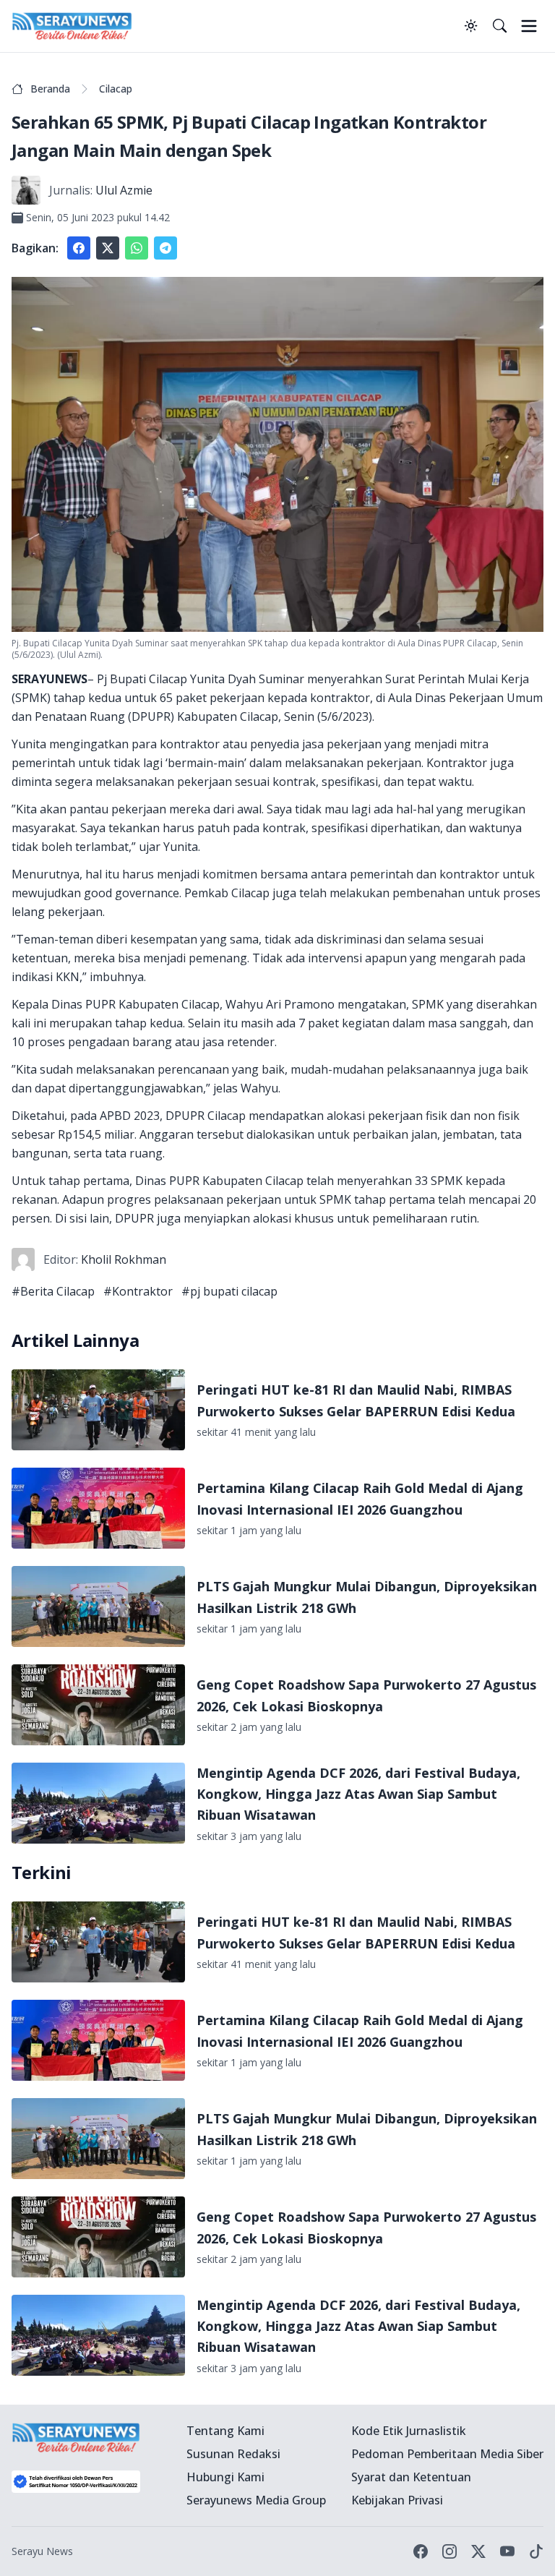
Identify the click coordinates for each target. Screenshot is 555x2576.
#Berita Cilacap (53, 1291)
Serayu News (42, 2551)
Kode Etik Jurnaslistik (409, 2431)
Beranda (50, 89)
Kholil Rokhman (124, 1259)
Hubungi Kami (225, 2477)
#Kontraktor (138, 1291)
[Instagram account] (449, 2551)
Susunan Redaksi (233, 2454)
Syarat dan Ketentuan (411, 2477)
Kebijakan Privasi (397, 2500)
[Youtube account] (507, 2551)
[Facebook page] (421, 2551)
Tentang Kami (225, 2431)
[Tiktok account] (536, 2551)
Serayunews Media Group (256, 2500)
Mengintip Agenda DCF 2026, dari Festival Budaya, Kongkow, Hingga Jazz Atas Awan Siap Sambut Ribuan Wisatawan (358, 1794)
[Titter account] (478, 2551)
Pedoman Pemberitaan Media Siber (447, 2454)
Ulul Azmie (124, 190)
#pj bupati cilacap (229, 1291)
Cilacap (116, 89)
